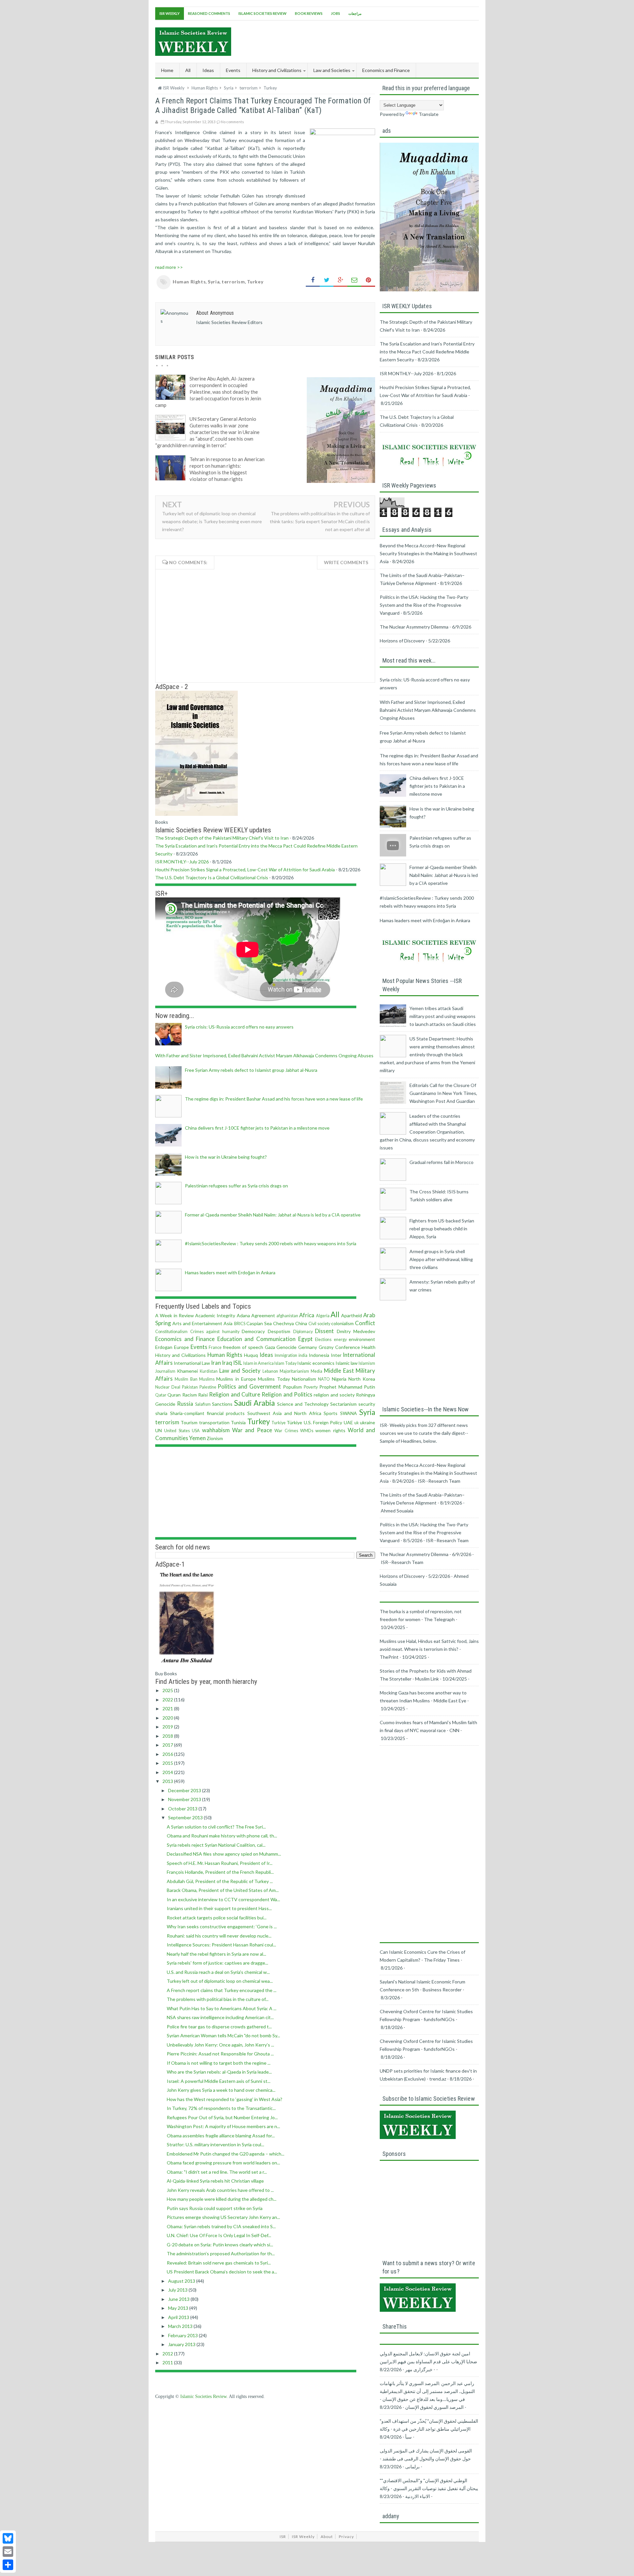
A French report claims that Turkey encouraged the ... (222, 1990)
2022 (168, 1700)
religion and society (334, 1395)
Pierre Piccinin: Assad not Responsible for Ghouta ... (220, 2054)
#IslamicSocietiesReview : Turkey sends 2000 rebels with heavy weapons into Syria (271, 1243)
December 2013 (185, 1790)
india (303, 1355)
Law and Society (240, 1371)
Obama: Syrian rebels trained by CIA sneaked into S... (221, 2226)
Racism (190, 1395)
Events (199, 1347)
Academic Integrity (215, 1315)
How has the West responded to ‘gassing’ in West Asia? (225, 2099)
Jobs (335, 13)
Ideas (266, 1355)
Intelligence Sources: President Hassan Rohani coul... (221, 1945)
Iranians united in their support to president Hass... (219, 1908)
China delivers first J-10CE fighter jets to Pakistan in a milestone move (257, 1128)
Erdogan (164, 1347)
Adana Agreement (256, 1315)
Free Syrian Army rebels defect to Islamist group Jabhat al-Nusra (251, 1070)
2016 (168, 1754)
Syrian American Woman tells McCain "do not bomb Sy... (223, 2035)
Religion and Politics (287, 1394)
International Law (192, 1363)
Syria (214, 282)
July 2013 (178, 2290)
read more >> (169, 267)
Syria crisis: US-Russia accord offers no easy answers (239, 1027)
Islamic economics (316, 1363)
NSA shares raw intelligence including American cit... (220, 2017)
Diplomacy (303, 1332)
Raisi (203, 1395)
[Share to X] (327, 280)
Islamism (367, 1363)
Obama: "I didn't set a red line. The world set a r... (217, 2172)
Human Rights (189, 282)
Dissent (324, 1331)
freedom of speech (243, 1347)
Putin (370, 1387)
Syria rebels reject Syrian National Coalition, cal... (216, 1845)
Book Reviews (309, 13)
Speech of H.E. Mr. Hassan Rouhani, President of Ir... (220, 1863)
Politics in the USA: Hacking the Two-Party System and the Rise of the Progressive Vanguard (424, 605)
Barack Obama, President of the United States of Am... (223, 1890)
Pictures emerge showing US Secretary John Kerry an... (223, 2217)
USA (196, 1431)
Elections (323, 1340)
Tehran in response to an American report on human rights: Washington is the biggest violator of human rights (227, 469)
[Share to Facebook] (313, 280)
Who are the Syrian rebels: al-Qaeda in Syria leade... (219, 2072)
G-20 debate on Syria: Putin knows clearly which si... (220, 2245)
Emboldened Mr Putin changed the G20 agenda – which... (226, 2154)
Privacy (346, 2537)
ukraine (368, 1422)
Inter (336, 1355)
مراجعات (355, 13)
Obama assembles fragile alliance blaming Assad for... (221, 2136)
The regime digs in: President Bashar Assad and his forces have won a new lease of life (274, 1099)
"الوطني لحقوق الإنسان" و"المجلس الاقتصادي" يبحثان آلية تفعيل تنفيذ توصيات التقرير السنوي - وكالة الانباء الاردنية (429, 2488)
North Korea (362, 1379)
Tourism (189, 1422)
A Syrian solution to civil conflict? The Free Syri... (216, 1827)
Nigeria (339, 1379)
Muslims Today (274, 1379)
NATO (324, 1379)
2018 (168, 1736)
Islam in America (259, 1363)
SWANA (349, 1413)
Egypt (305, 1339)
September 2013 (186, 1817)
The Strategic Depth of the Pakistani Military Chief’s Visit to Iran (222, 838)
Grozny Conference (339, 1347)
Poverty (311, 1387)
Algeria (323, 1316)
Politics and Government (249, 1386)
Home (167, 70)
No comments (232, 122)
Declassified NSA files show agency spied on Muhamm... (224, 1854)
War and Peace (252, 1430)
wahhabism (216, 1430)
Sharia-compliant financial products (208, 1413)
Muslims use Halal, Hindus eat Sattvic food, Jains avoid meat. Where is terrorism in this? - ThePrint (429, 1649)
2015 (168, 1763)
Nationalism (304, 1379)
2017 (168, 1745)
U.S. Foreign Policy (323, 1422)
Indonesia (319, 1355)
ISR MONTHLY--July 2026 (182, 862)
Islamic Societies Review (263, 13)
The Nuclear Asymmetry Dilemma (414, 627)
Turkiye (279, 1423)
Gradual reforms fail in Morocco (441, 1162)
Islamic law (347, 1363)
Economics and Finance (185, 1339)
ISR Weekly (170, 13)
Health (369, 1347)
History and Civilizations (180, 1355)
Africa (307, 1315)
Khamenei (187, 1371)
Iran (216, 1363)
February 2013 (183, 2335)
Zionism (215, 1438)
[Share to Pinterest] (368, 280)
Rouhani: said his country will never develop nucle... (219, 1936)
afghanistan (287, 1316)
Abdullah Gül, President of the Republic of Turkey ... (220, 1881)
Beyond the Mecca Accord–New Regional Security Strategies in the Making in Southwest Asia (428, 553)
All (188, 70)
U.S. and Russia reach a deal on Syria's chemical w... (218, 1972)
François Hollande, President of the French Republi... (220, 1872)
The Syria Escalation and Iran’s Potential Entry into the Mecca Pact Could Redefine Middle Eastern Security (427, 352)
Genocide (286, 1347)
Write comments (346, 562)
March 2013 (181, 2326)
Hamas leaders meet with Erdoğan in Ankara (230, 1272)
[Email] (8, 2552)
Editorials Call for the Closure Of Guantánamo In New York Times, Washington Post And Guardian (443, 1093)
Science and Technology (303, 1404)
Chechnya (283, 1323)
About (327, 2537)
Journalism (165, 1371)
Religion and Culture (235, 1394)
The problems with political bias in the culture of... (218, 1999)
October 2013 (183, 1809)
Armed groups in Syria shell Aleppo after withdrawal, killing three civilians (441, 1259)
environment (362, 1339)
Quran (174, 1395)
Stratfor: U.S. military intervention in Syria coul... (215, 2144)
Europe (181, 1347)
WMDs (307, 1431)
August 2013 (182, 2281)
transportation (214, 1422)
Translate (429, 114)
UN (158, 1430)
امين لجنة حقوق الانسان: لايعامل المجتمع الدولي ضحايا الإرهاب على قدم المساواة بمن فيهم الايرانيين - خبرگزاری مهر (428, 2361)
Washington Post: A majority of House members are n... (223, 2126)
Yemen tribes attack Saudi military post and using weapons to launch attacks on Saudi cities (443, 1016)
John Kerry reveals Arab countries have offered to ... (220, 2190)
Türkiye (294, 1422)
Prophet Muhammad (341, 1387)
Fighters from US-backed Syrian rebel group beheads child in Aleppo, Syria (442, 1229)
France (215, 1347)
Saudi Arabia (254, 1403)
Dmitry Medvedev (356, 1331)
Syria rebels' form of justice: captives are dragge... (217, 1963)
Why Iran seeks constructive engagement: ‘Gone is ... (222, 1926)
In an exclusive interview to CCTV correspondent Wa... (223, 1899)
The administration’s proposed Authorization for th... (221, 2253)
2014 (168, 1772)
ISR (283, 2537)
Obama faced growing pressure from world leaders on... (223, 2163)
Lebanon (270, 1371)
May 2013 (179, 2308)
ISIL (238, 1363)
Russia (185, 1404)
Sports (331, 1413)
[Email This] (354, 280)
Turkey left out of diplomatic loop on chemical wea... (220, 1981)
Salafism (203, 1404)
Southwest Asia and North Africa (284, 1413)
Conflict (365, 1323)
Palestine (208, 1387)
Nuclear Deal (168, 1387)
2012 (168, 2354)
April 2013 (179, 2317)
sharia (161, 1413)
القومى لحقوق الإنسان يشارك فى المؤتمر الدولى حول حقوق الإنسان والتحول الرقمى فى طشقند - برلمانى (426, 2459)
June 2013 (179, 2299)
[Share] (8, 2565)
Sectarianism (343, 1404)
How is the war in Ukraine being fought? (226, 1157)
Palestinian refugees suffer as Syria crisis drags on (236, 1186)
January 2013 (182, 2344)
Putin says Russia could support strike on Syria (215, 2208)
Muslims (207, 1379)
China (301, 1323)
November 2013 (185, 1799)
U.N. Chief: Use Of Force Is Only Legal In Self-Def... (219, 2235)
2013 (168, 1781)
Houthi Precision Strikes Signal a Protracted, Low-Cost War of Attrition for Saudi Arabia (245, 870)
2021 (168, 1708)
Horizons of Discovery (402, 641)
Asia (228, 1323)
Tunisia (238, 1422)
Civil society (319, 1324)
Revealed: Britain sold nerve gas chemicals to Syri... (219, 2263)
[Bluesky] (8, 2538)
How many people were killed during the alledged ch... (222, 2199)
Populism (292, 1387)
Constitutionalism (171, 1332)
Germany (308, 1347)
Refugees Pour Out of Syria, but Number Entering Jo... (222, 2117)
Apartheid (352, 1315)
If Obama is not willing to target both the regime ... (219, 2063)
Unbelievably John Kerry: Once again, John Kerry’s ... (220, 2045)
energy (340, 1340)
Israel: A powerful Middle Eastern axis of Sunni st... (219, 2081)
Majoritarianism (294, 1371)
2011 (168, 2362)
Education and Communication (256, 1339)
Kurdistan (209, 1371)
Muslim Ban (186, 1379)
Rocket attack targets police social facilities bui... (217, 1918)
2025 (168, 1690)
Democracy (253, 1331)
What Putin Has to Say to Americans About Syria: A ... (222, 2008)
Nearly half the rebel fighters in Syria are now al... (216, 1954)
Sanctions (222, 1404)
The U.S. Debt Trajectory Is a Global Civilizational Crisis (212, 877)
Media (317, 1371)
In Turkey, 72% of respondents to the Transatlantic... (221, 2108)
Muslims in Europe (236, 1379)
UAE (348, 1422)
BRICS (240, 1324)
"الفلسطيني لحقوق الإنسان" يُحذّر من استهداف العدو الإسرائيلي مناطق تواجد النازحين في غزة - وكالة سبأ (429, 2429)
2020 (168, 1718)
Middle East (339, 1371)
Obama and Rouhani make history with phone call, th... (222, 1836)
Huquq (251, 1355)
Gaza (270, 1347)
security (367, 1404)
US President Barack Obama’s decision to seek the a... (222, 2272)
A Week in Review (175, 1315)
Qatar (161, 1395)
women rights (330, 1430)
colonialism (342, 1323)
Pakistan (190, 1387)
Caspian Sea (259, 1323)
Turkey (255, 282)
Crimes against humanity (215, 1332)
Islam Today (285, 1363)
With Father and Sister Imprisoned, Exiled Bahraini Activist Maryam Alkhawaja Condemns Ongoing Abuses (264, 1055)
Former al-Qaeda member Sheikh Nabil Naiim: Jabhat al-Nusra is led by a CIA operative (273, 1215)
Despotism (279, 1331)
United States (177, 1431)
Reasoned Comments (209, 13)
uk (357, 1423)
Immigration (286, 1355)
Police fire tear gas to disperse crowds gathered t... (219, 2027)
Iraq (227, 1363)
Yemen (197, 1438)
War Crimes (286, 1431)
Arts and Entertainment (197, 1323)
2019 (168, 1727)
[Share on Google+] (340, 280)
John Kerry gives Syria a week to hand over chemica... (221, 2090)
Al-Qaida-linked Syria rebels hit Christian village (215, 2181)
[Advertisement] (359, 41)
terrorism (233, 282)
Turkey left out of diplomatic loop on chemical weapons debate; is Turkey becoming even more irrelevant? (212, 521)
